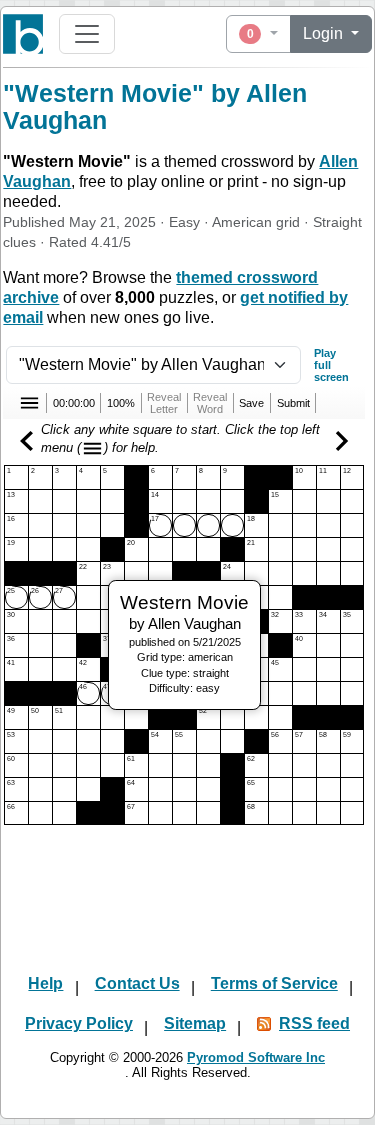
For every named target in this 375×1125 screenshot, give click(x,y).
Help (45, 983)
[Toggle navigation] (87, 34)
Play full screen (331, 365)
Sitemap (195, 1023)
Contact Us (137, 983)
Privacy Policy (79, 1023)
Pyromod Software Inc (256, 1057)
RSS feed (314, 1023)
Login (325, 33)
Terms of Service (274, 983)
